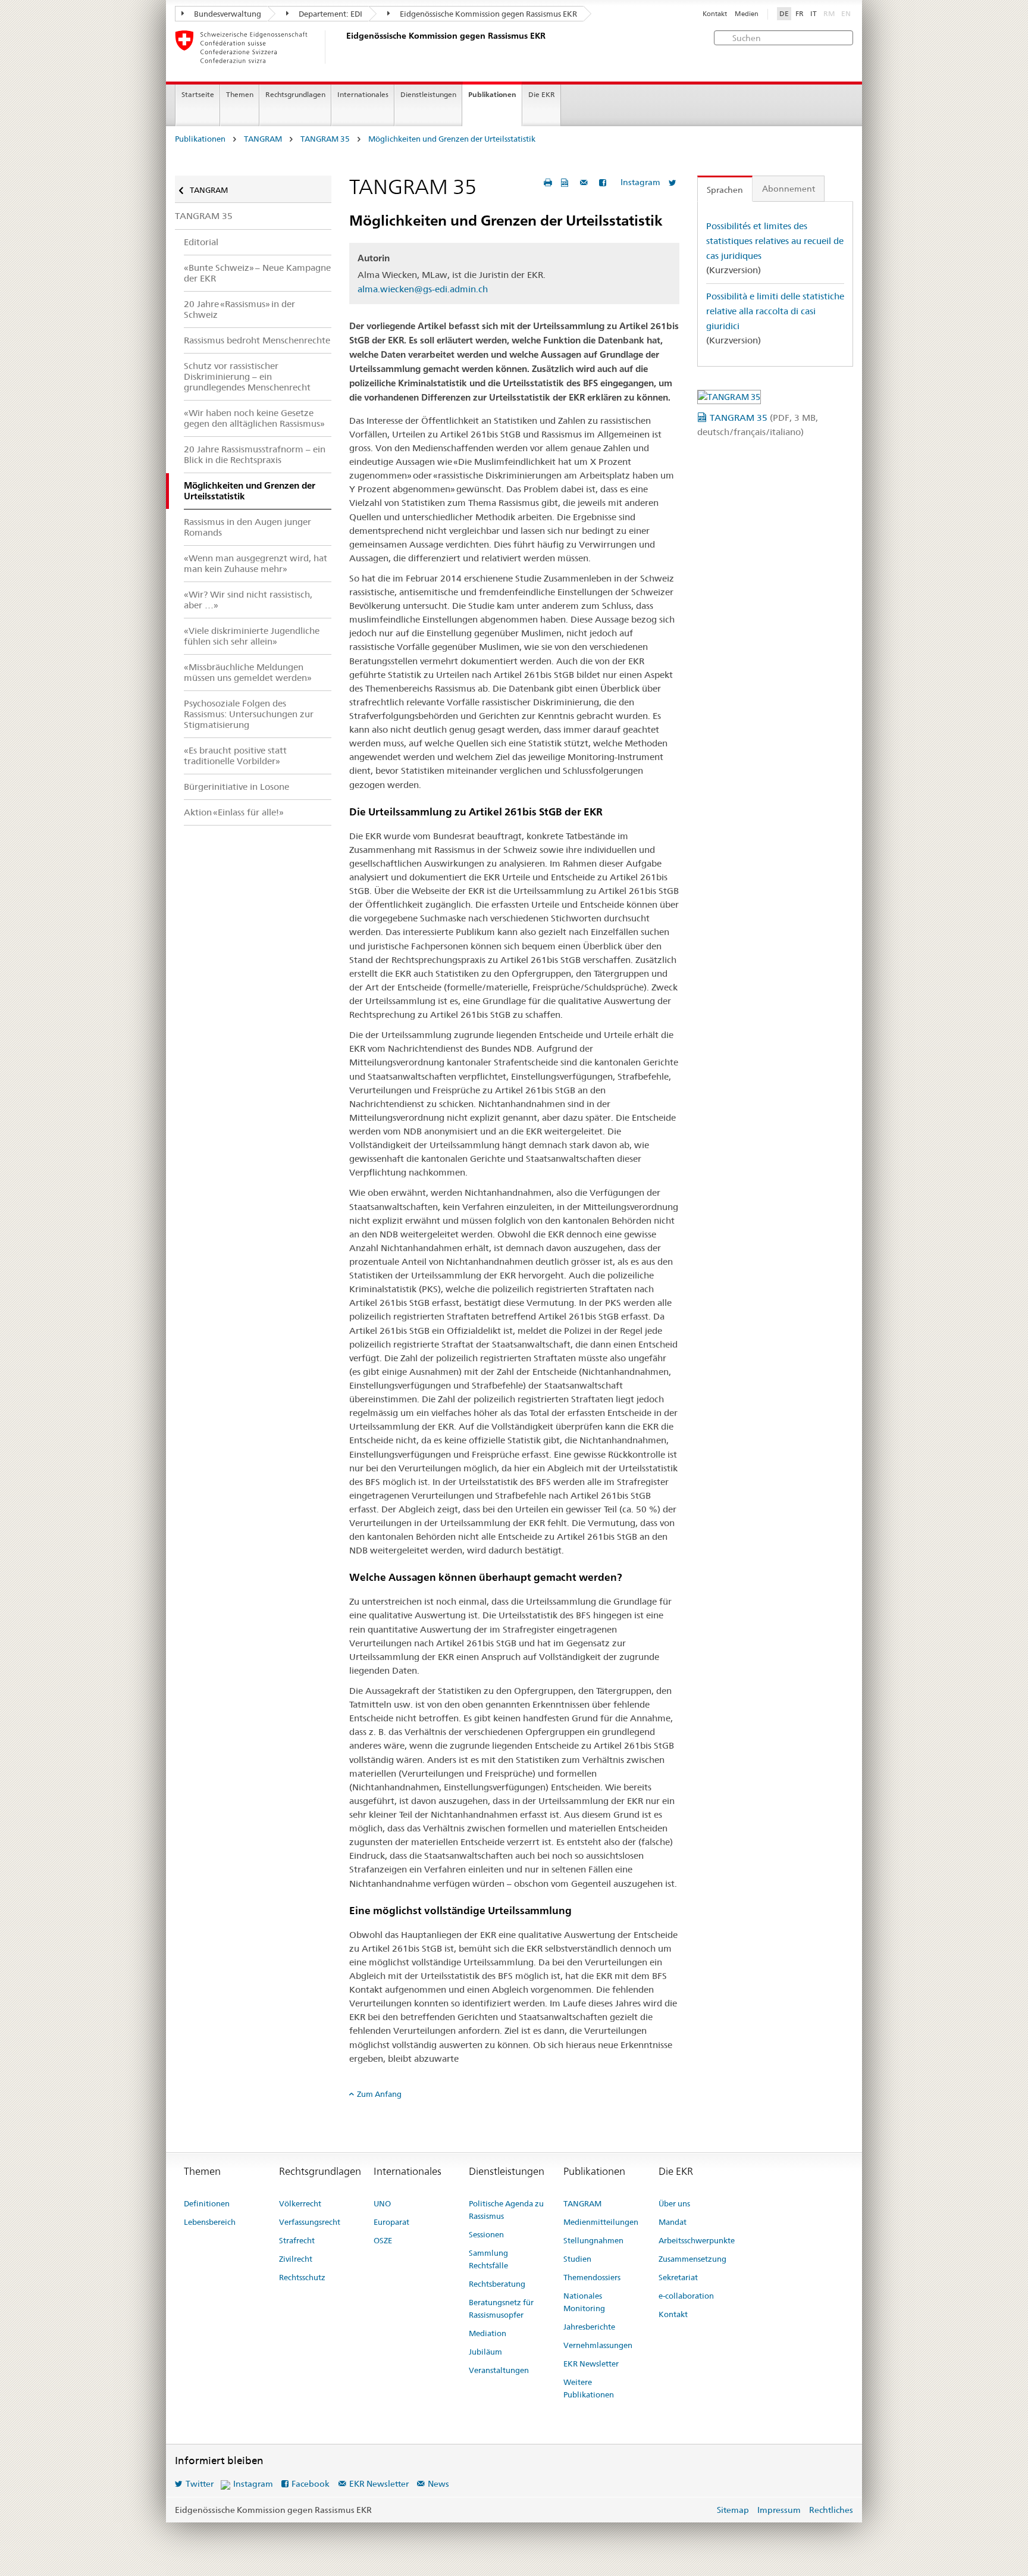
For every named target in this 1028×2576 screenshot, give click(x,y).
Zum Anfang (379, 2094)
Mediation (488, 2333)
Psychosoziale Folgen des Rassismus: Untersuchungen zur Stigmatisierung (249, 714)
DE (784, 14)
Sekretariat (678, 2277)
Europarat (391, 2222)
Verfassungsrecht (310, 2222)
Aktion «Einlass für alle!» (234, 812)
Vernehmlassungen (598, 2345)
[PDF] (566, 182)
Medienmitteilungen (601, 2222)
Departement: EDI (330, 14)
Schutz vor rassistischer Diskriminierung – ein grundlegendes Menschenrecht (247, 376)
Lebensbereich (210, 2222)
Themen (240, 94)
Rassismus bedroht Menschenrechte (257, 340)
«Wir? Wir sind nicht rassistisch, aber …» (248, 600)
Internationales (363, 94)
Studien (577, 2259)
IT (814, 14)
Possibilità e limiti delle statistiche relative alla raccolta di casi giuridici (775, 311)
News (438, 2484)
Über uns (674, 2203)
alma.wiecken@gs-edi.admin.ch (423, 289)
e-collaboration (686, 2296)
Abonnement (789, 189)
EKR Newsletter (591, 2364)
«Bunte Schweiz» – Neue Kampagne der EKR (257, 273)
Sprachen (725, 190)
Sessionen (486, 2234)
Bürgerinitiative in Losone (236, 787)
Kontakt (715, 14)
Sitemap (733, 2510)
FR (800, 14)
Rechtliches (831, 2510)
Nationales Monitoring (584, 2302)
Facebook (311, 2484)
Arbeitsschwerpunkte (697, 2240)
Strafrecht (297, 2240)
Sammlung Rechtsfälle (488, 2259)
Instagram (640, 182)
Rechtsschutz (302, 2277)
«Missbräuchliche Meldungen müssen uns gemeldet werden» (248, 672)
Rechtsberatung (497, 2284)
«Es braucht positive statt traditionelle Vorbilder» (235, 756)
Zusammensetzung (692, 2259)
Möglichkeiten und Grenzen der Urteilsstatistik (452, 139)
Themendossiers (592, 2277)
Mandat (673, 2222)
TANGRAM (263, 139)
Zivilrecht (296, 2259)
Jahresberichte (589, 2327)
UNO (382, 2203)
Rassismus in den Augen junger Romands (247, 527)
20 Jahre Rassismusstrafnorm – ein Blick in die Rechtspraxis (255, 454)
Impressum (779, 2510)
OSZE (383, 2240)
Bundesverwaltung (227, 14)
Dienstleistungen (428, 94)
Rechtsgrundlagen (295, 94)
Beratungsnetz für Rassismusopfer (501, 2308)
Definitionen (207, 2203)
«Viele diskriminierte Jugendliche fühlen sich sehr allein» (252, 636)
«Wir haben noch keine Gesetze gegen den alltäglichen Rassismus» (254, 418)
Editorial (201, 242)
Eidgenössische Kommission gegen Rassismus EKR (488, 14)
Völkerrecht (300, 2203)
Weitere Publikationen (589, 2388)
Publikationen (492, 94)
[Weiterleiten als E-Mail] (585, 182)
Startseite (198, 94)
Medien (747, 14)
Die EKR (542, 94)
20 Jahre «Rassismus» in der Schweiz (239, 309)
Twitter (200, 2484)
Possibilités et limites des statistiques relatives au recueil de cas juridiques (775, 240)
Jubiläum (485, 2352)
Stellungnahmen (593, 2240)
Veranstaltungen (499, 2370)
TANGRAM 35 (325, 139)
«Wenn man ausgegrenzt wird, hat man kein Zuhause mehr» (256, 563)
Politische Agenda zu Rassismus (506, 2210)
